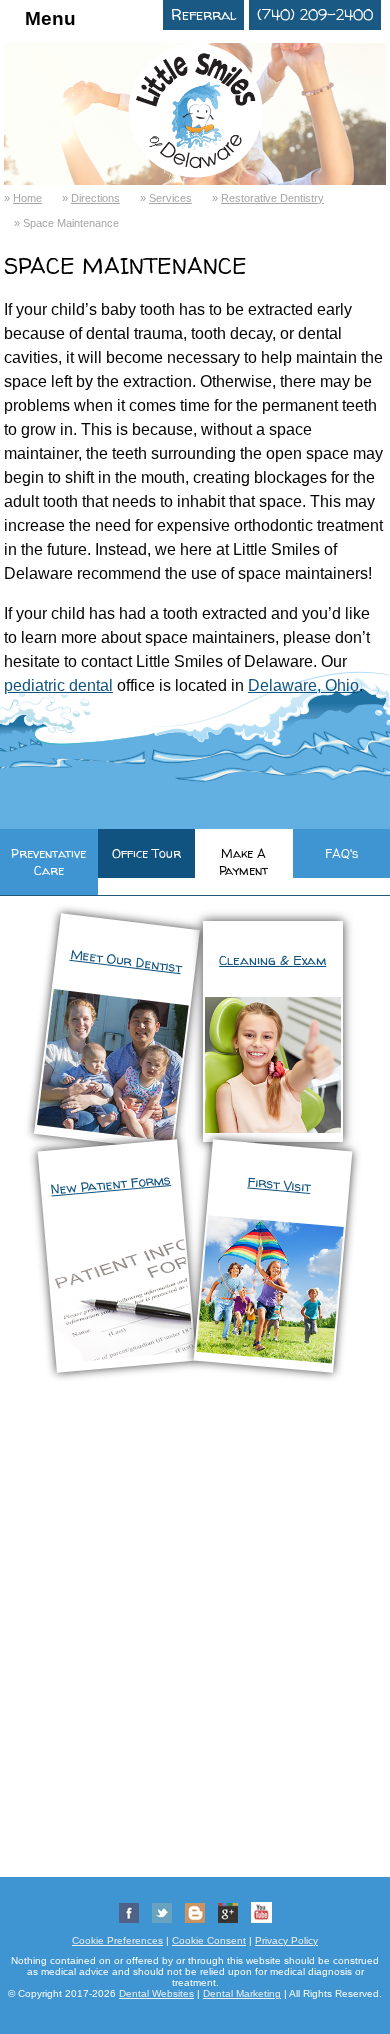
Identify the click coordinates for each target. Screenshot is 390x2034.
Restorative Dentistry (272, 198)
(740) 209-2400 (315, 15)
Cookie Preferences (117, 1940)
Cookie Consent (209, 1940)
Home (27, 198)
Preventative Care (48, 862)
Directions (95, 198)
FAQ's (341, 853)
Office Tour (146, 853)
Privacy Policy (286, 1940)
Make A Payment (243, 862)
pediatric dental (58, 685)
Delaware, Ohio (303, 685)
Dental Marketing (242, 1993)
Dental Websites (156, 1993)
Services (170, 198)
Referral (203, 15)
